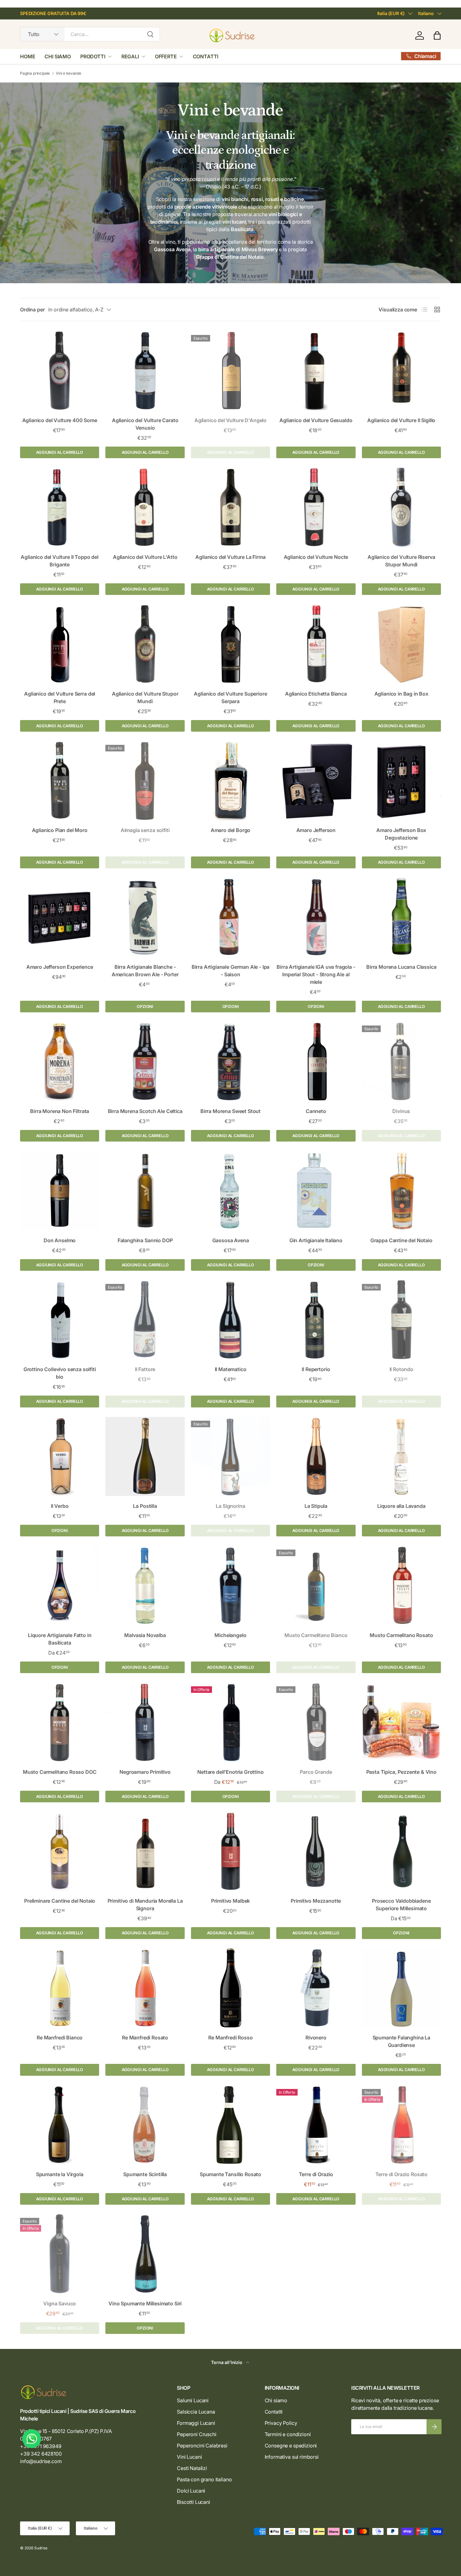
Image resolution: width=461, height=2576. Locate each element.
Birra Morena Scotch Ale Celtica (145, 1111)
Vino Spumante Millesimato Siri (145, 2303)
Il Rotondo (401, 1369)
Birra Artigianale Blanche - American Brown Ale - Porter (145, 971)
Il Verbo (60, 1506)
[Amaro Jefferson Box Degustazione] (401, 781)
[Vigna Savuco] (60, 2254)
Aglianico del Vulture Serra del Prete (60, 697)
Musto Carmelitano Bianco (316, 1635)
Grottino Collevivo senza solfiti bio (60, 1373)
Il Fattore (145, 1369)
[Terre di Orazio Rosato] (401, 2125)
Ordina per (32, 310)
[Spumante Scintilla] (145, 2125)
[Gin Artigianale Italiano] (316, 1190)
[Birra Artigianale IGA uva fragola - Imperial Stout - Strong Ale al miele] (316, 917)
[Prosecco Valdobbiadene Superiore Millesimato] (401, 1851)
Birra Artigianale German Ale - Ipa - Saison (231, 971)
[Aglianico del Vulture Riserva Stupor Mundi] (401, 507)
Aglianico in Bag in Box (401, 694)
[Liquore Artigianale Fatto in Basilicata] (60, 1585)
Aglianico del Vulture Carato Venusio (145, 424)
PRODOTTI (93, 56)
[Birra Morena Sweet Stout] (230, 1061)
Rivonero (316, 2038)
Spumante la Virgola (60, 2174)
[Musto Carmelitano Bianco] (316, 1585)
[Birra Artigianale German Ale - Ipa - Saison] (230, 917)
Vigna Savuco (60, 2303)
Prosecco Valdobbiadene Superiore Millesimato (401, 1905)
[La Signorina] (230, 1456)
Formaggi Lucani (196, 2423)
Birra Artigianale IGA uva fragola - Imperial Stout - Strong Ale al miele (316, 974)
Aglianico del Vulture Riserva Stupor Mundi (401, 561)
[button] (437, 35)
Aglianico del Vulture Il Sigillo (401, 420)
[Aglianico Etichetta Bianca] (316, 644)
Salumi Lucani (193, 2400)
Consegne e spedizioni (291, 2446)
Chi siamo (276, 2400)
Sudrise (41, 2548)
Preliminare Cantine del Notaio (60, 1901)
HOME (28, 56)
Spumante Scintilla (145, 2174)
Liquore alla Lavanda (401, 1506)
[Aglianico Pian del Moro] (60, 781)
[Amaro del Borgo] (230, 781)
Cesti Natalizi (192, 2468)
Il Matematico (231, 1369)
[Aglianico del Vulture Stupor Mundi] (145, 644)
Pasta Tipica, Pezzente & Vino (401, 1772)
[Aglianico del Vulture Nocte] (316, 507)
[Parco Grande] (316, 1722)
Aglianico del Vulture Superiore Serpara (230, 697)
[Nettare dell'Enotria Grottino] (230, 1722)
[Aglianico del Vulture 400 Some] (60, 371)
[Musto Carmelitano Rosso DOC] (60, 1722)
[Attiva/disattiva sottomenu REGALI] (143, 56)
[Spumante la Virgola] (60, 2125)
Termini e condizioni (288, 2434)
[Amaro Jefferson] (316, 781)
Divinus (401, 1111)
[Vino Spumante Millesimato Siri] (145, 2254)
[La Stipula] (316, 1456)
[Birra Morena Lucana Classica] (401, 917)
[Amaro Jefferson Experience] (60, 917)
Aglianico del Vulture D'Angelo (230, 420)
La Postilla (145, 1506)
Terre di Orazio (316, 2174)
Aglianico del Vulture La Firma (230, 557)
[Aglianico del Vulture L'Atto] (145, 507)
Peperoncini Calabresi (202, 2446)
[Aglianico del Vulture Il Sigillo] (401, 371)
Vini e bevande (69, 73)
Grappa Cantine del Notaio (401, 1240)
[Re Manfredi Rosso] (230, 1988)
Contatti (274, 2412)
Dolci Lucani (191, 2491)
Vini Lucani (189, 2457)
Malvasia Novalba (145, 1635)
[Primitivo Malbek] (230, 1851)
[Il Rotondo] (401, 1320)
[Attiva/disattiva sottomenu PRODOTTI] (110, 56)
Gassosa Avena (231, 1240)
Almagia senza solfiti (145, 830)
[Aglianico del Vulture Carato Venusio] (145, 371)
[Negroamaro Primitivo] (145, 1722)
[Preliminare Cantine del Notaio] (60, 1851)
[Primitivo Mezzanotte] (316, 1851)
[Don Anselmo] (60, 1190)
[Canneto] (316, 1061)
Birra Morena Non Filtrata (60, 1111)
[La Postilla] (145, 1456)
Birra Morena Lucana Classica (401, 967)
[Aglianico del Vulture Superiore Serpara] (230, 644)
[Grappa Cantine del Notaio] (401, 1190)
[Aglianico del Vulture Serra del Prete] (60, 644)
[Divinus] (401, 1061)
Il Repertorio (316, 1369)
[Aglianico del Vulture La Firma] (230, 507)
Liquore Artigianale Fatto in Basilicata (60, 1639)
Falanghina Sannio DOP (145, 1240)
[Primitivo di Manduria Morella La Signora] (145, 1851)
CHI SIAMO (58, 56)
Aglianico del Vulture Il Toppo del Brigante (60, 561)
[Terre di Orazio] (316, 2125)
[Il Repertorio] (316, 1320)
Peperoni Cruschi (196, 2434)
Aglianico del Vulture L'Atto (145, 557)
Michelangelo (230, 1635)
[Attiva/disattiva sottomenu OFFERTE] (181, 56)
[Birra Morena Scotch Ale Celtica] (145, 1061)
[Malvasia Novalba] (145, 1585)
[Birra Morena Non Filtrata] (60, 1061)
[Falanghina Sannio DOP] (145, 1190)
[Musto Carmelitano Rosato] (401, 1585)
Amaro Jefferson (316, 830)
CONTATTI (206, 56)
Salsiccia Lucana (196, 2412)
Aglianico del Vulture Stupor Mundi (145, 697)
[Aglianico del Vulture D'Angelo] (230, 371)
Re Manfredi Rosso (230, 2038)
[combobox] (90, 34)
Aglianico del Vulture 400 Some (60, 420)
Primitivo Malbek (230, 1901)
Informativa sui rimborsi (292, 2457)
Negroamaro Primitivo (145, 1772)
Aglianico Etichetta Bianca (316, 694)
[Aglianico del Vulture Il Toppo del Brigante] (60, 507)
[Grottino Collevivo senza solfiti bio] (60, 1320)
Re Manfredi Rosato (145, 2038)
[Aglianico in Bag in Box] (401, 644)
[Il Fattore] (145, 1320)
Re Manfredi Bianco (60, 2038)
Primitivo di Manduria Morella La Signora (145, 1905)
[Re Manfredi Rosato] (145, 1988)
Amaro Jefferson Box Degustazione (401, 834)
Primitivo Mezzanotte (316, 1901)
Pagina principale (35, 73)
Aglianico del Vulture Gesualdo (316, 420)
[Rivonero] (316, 1988)
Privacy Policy (281, 2423)
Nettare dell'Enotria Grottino (230, 1772)
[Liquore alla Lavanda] (401, 1456)
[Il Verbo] (60, 1456)
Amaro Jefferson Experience (60, 967)
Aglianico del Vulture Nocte (316, 557)
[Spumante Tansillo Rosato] (230, 2125)
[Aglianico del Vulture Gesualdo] (316, 371)
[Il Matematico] (230, 1320)
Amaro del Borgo (231, 830)
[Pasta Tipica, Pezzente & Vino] (401, 1722)
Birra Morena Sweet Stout (230, 1111)
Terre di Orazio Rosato (401, 2174)
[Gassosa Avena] (230, 1190)
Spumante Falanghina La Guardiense (401, 2041)
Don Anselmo (60, 1240)
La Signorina (230, 1506)
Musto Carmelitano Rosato (401, 1635)
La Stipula (316, 1506)
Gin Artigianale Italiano (316, 1240)
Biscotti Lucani (193, 2502)
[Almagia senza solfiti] (145, 781)
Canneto (316, 1111)
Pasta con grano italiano (204, 2479)
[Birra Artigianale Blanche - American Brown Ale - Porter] (145, 917)
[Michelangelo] (230, 1585)
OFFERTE (166, 56)
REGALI (130, 56)
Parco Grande (316, 1772)
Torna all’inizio (227, 2362)
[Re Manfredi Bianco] (60, 1988)
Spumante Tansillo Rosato (230, 2174)
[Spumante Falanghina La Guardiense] (401, 1988)
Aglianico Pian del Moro (60, 830)
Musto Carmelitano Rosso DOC (60, 1772)
